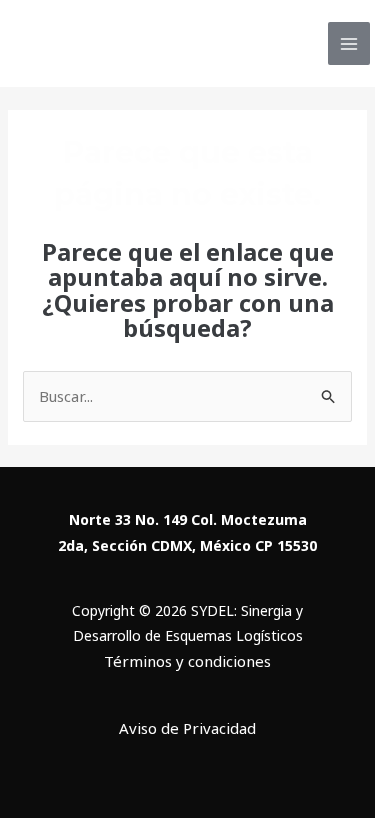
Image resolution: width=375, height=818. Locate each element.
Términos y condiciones (187, 661)
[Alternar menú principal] (349, 43)
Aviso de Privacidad (187, 728)
